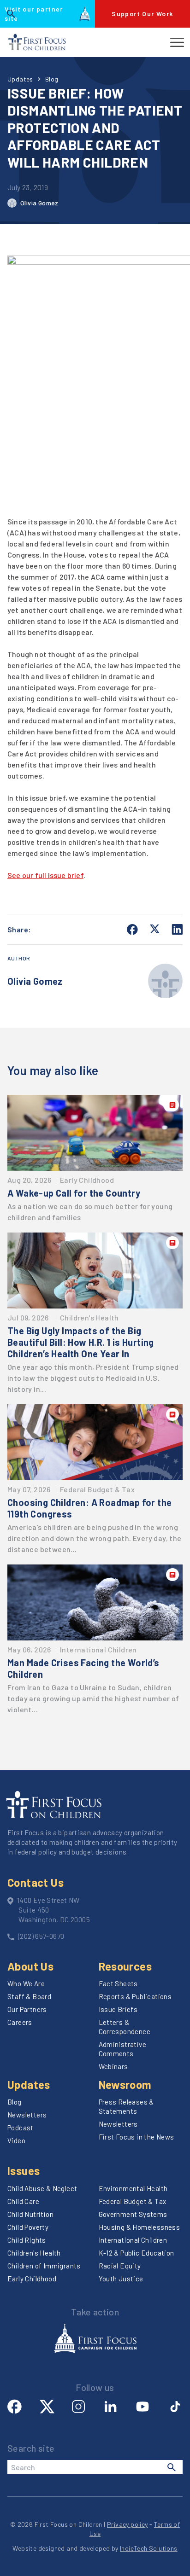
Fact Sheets (118, 1983)
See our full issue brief (45, 875)
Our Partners (27, 2009)
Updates (20, 79)
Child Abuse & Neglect (42, 2188)
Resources (125, 1966)
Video (16, 2140)
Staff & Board (29, 1996)
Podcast (21, 2128)
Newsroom (125, 2085)
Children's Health (34, 2253)
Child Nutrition (30, 2214)
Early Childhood (32, 2279)
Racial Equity (120, 2266)
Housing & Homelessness (140, 2227)
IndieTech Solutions (149, 2548)
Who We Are (26, 1983)
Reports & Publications (135, 1996)
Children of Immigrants (44, 2266)
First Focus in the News (137, 2137)
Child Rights (27, 2240)
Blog (52, 79)
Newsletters (27, 2115)
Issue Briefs (118, 2009)
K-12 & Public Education (137, 2253)
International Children (133, 2240)
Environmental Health (133, 2188)
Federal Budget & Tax (133, 2201)
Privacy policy (128, 2524)
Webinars (113, 2066)
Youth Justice (121, 2279)
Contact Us (36, 1882)
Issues (24, 2171)
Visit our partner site (34, 14)
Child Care (23, 2201)
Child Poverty (28, 2227)
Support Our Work (142, 14)
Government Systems (133, 2214)
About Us (30, 1966)
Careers (20, 2022)
